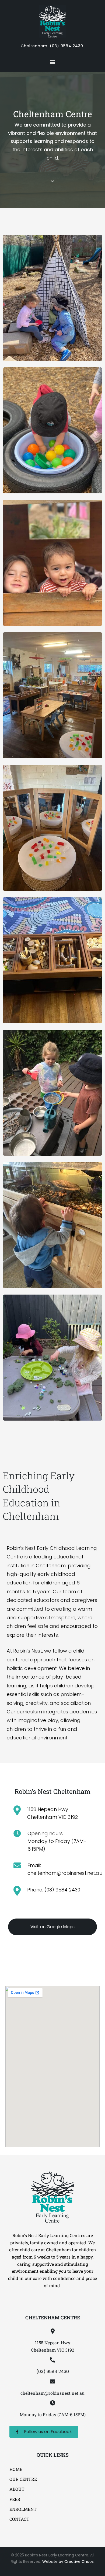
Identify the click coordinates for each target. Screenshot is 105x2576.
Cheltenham (34, 46)
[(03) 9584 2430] (52, 2360)
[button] (53, 62)
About (17, 2489)
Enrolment (23, 2509)
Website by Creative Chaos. (68, 2562)
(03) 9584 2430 (66, 46)
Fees (15, 2499)
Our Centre (23, 2479)
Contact (19, 2519)
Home (16, 2469)
